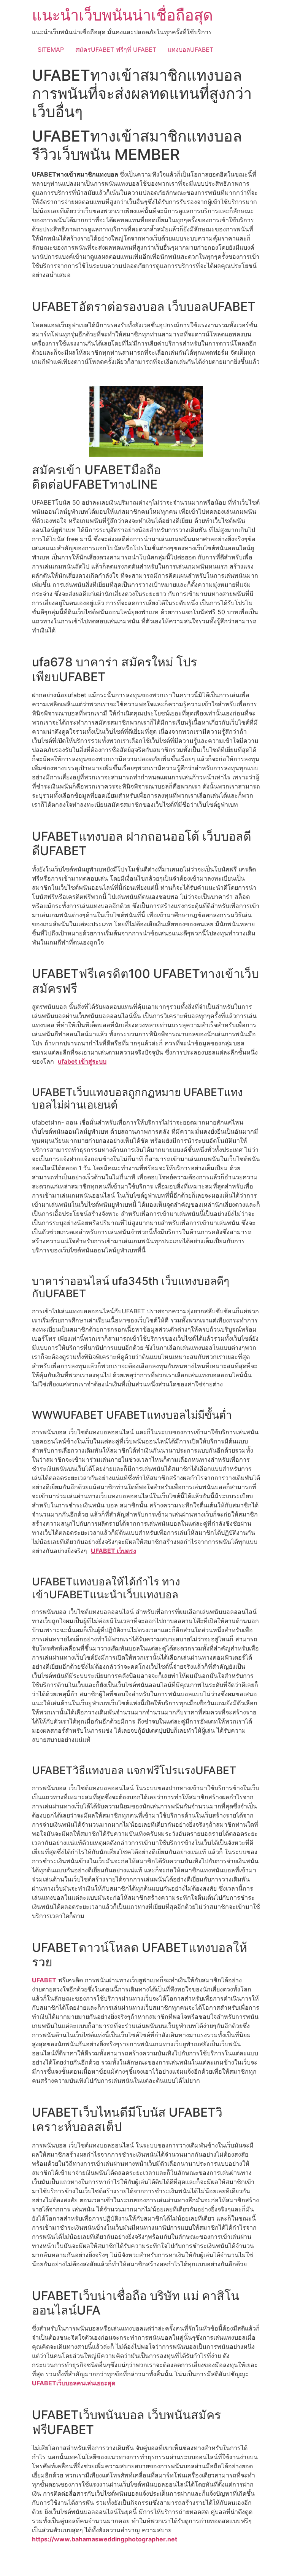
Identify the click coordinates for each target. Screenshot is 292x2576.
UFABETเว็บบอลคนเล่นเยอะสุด (74, 2383)
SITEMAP (51, 49)
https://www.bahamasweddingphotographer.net (105, 2539)
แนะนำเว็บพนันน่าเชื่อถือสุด (122, 15)
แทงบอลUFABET (190, 49)
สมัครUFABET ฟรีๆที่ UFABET (116, 49)
